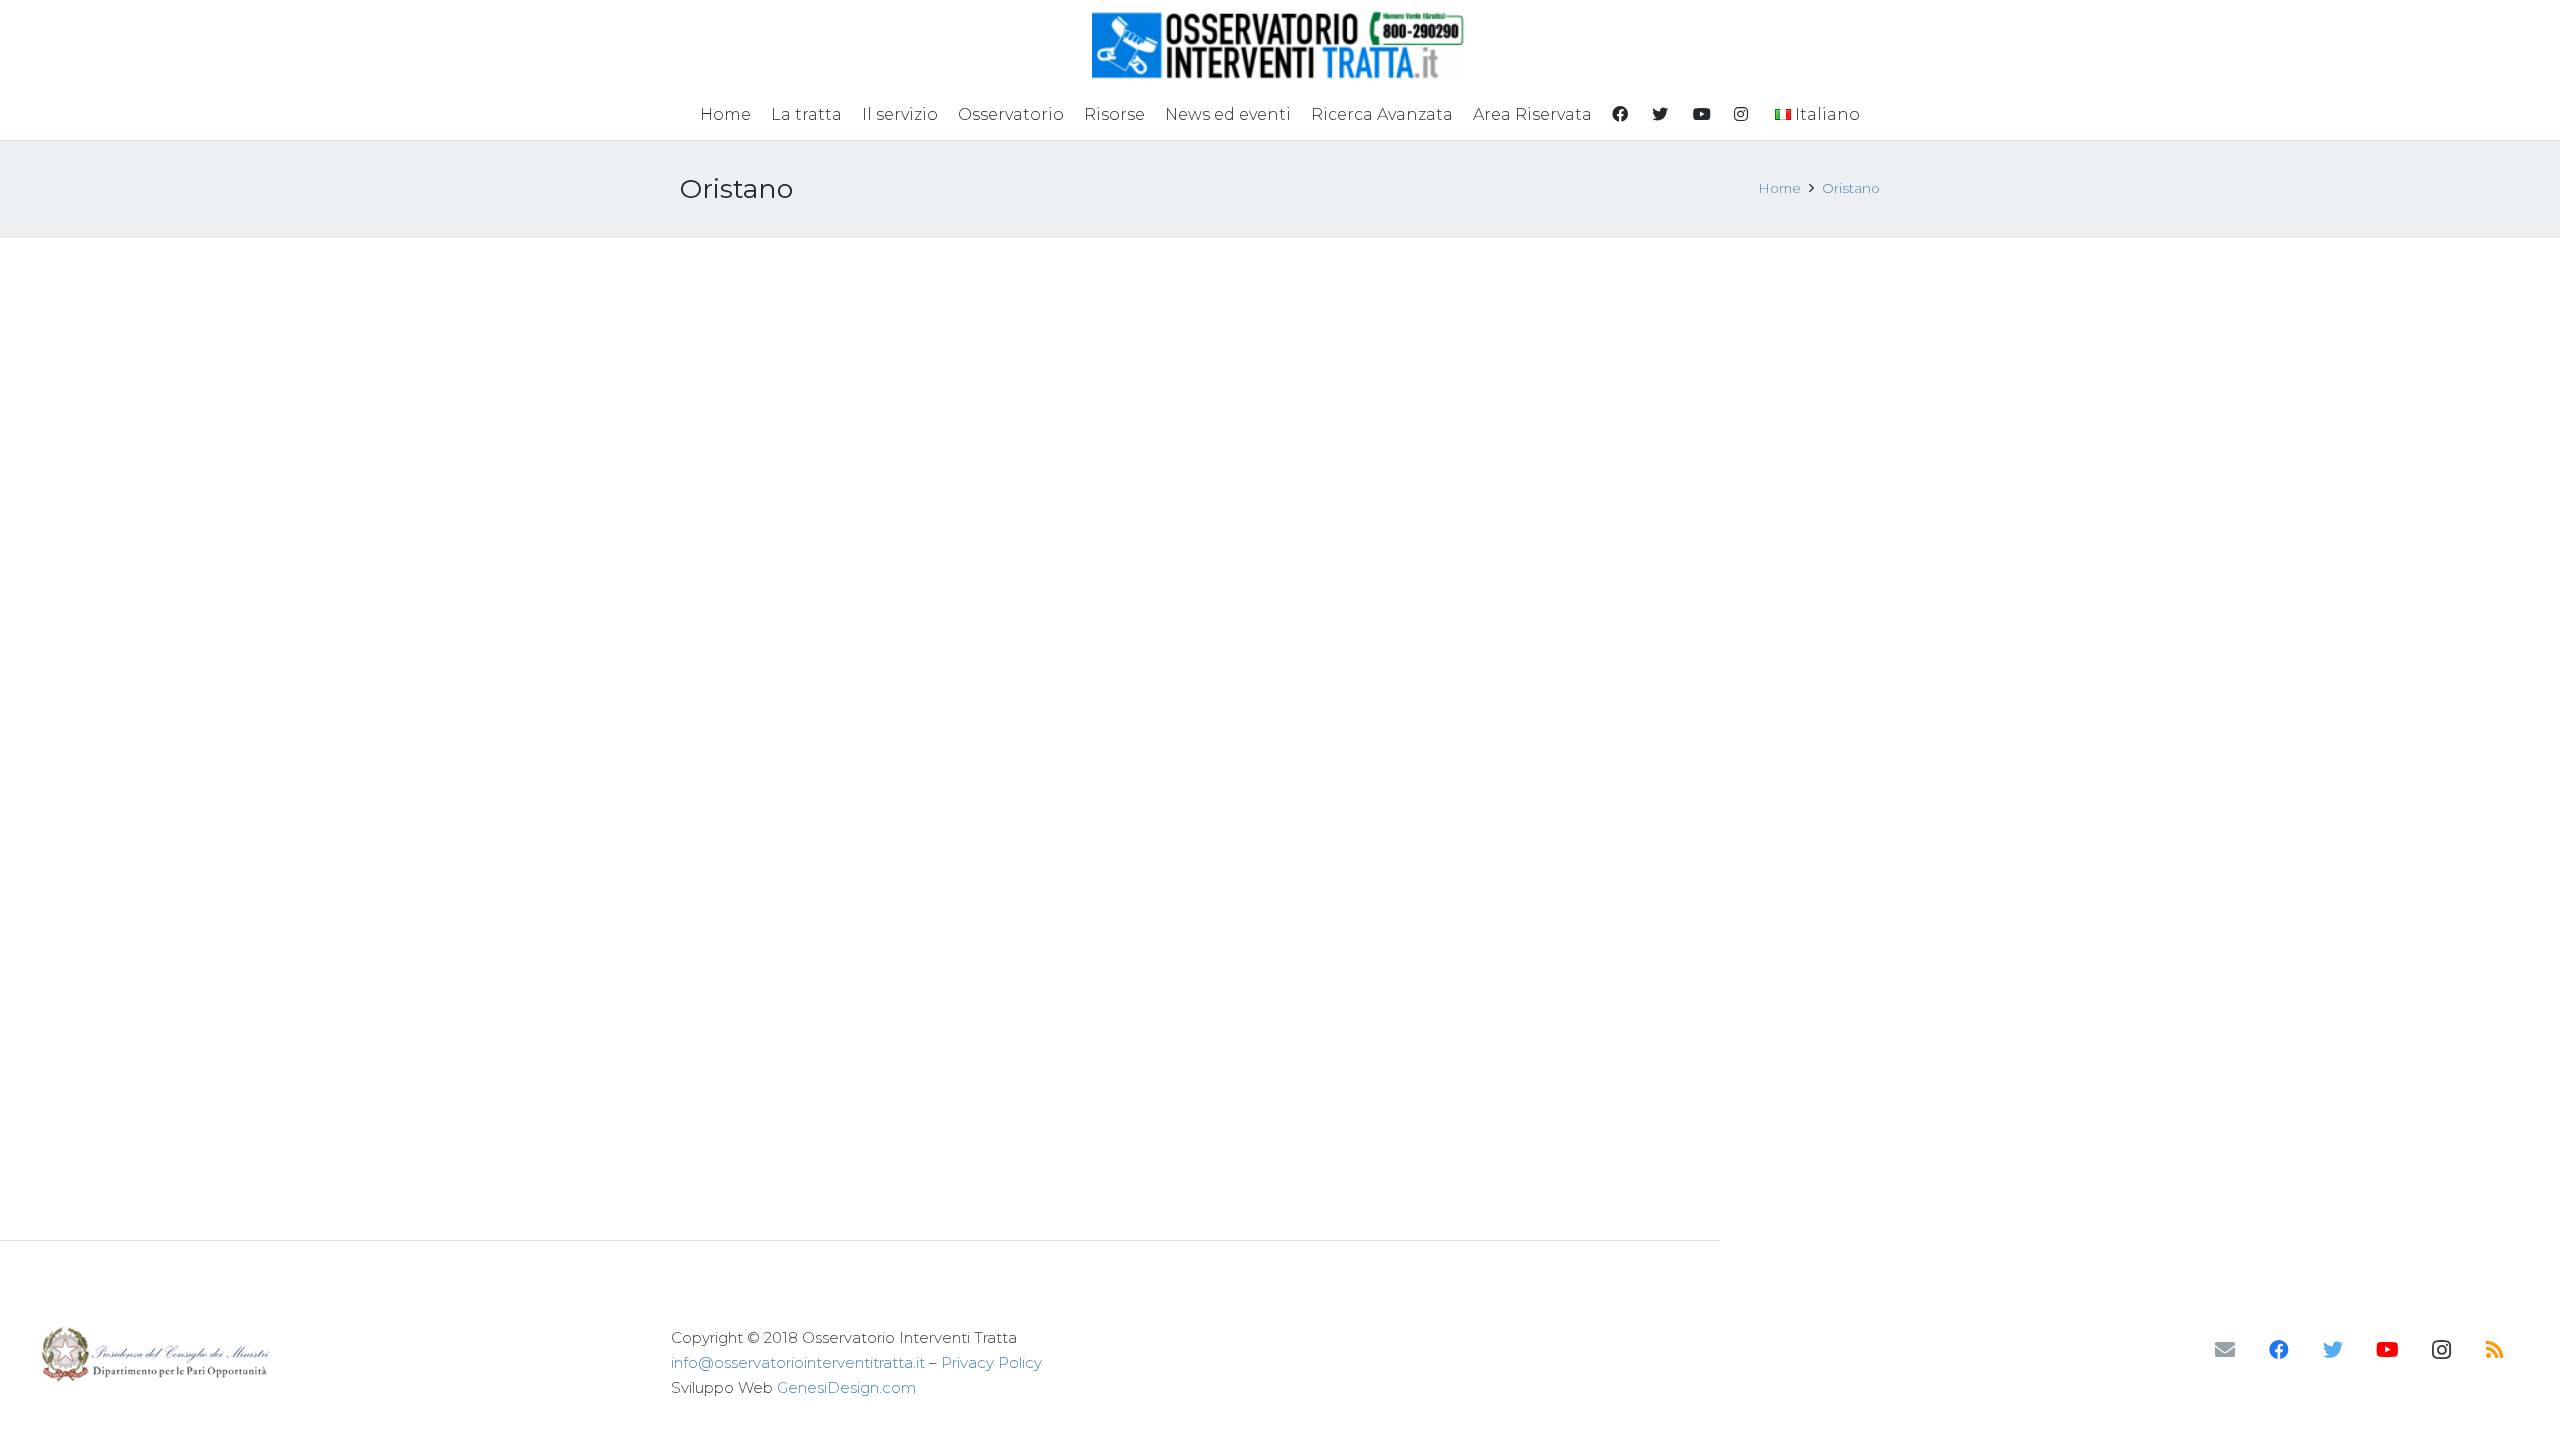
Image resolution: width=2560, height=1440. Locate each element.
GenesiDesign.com (846, 1387)
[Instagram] (2441, 1350)
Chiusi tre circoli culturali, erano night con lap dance (1123, 312)
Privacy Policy (991, 1362)
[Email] (2225, 1350)
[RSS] (2495, 1350)
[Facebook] (2279, 1350)
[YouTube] (2387, 1350)
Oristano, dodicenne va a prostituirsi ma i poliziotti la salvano (810, 312)
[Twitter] (2333, 1350)
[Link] (1279, 45)
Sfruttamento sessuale (756, 400)
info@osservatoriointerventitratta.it (798, 1362)
